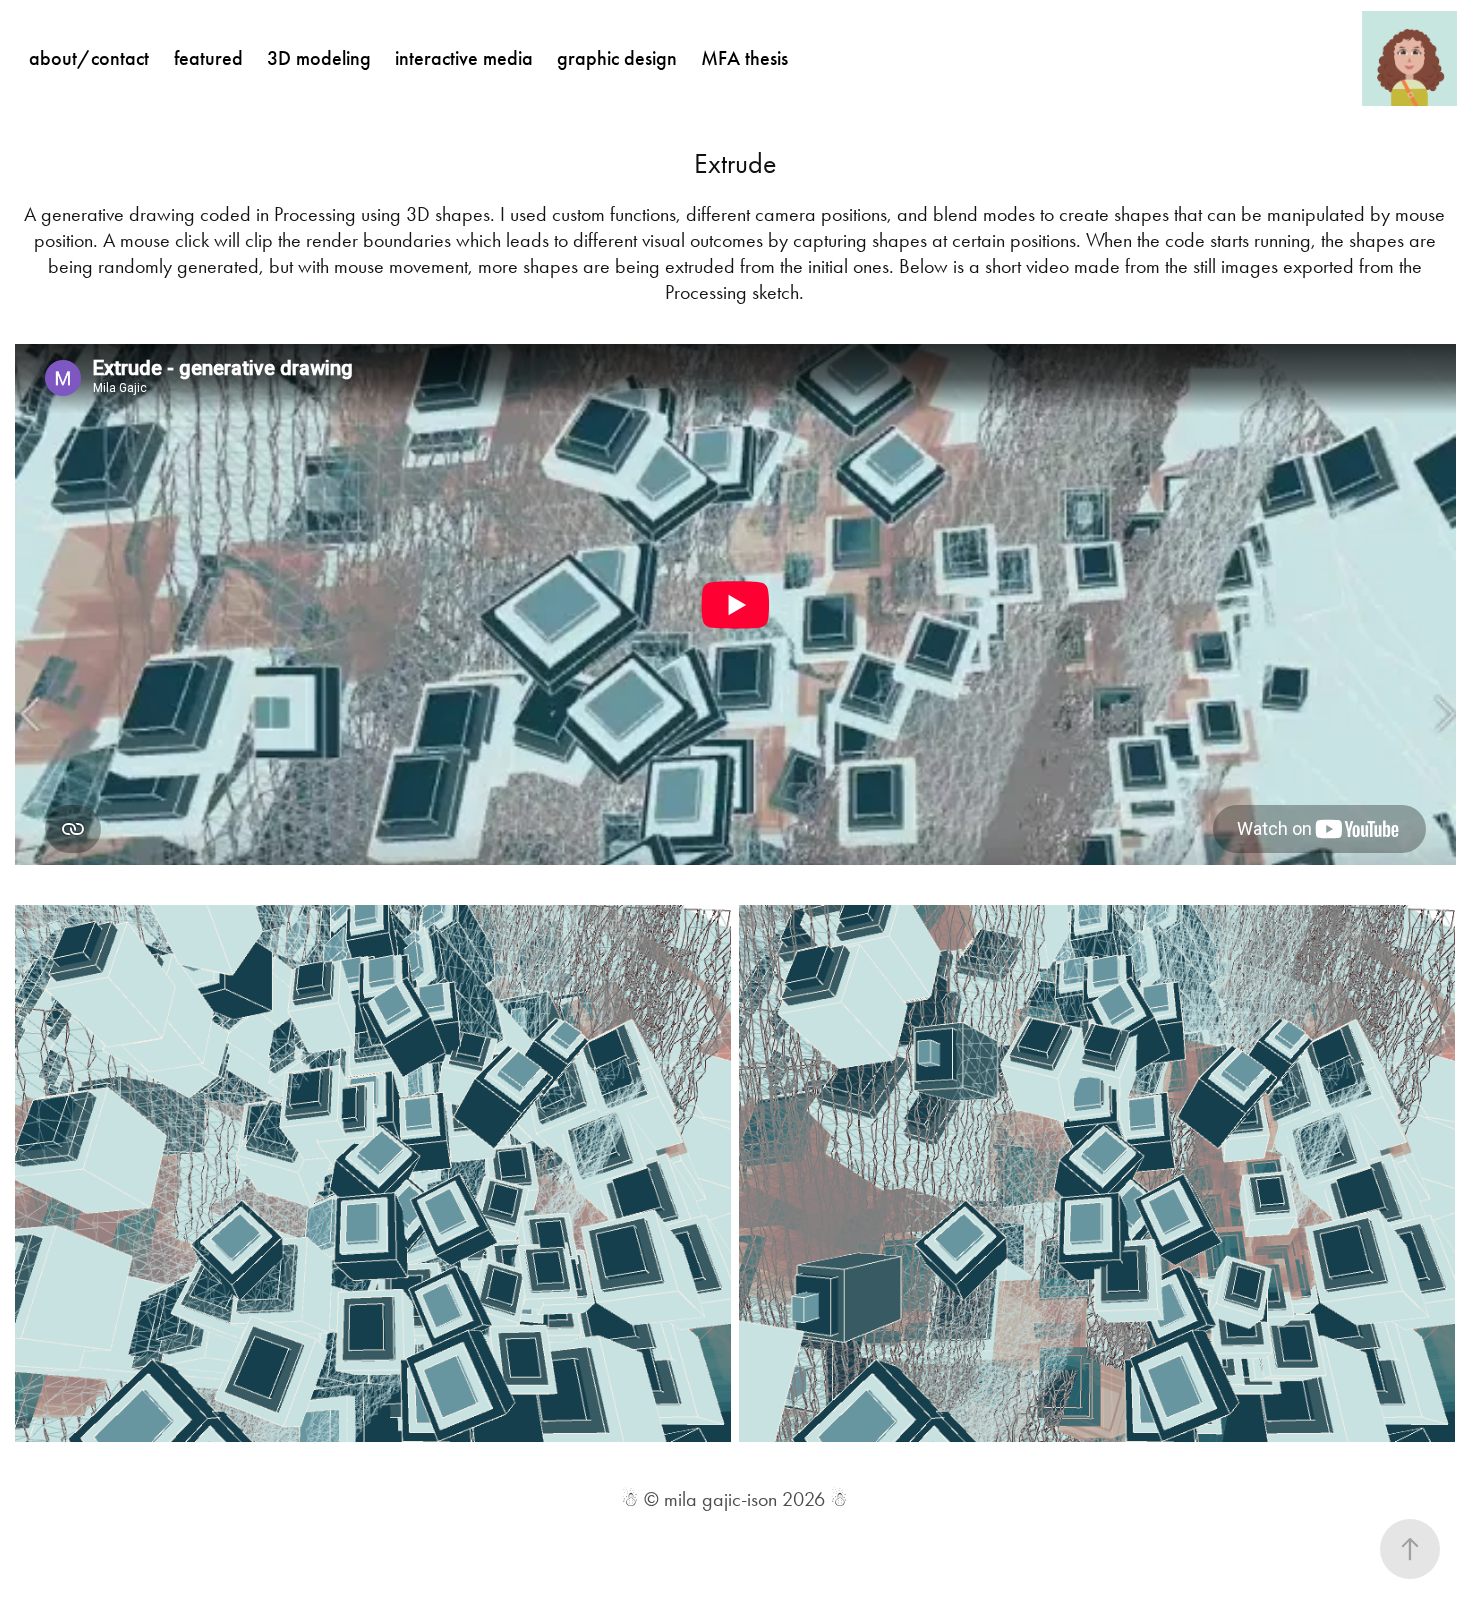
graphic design (617, 58)
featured (208, 58)
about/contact (89, 58)
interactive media (464, 58)
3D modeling (319, 58)
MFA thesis (744, 58)
